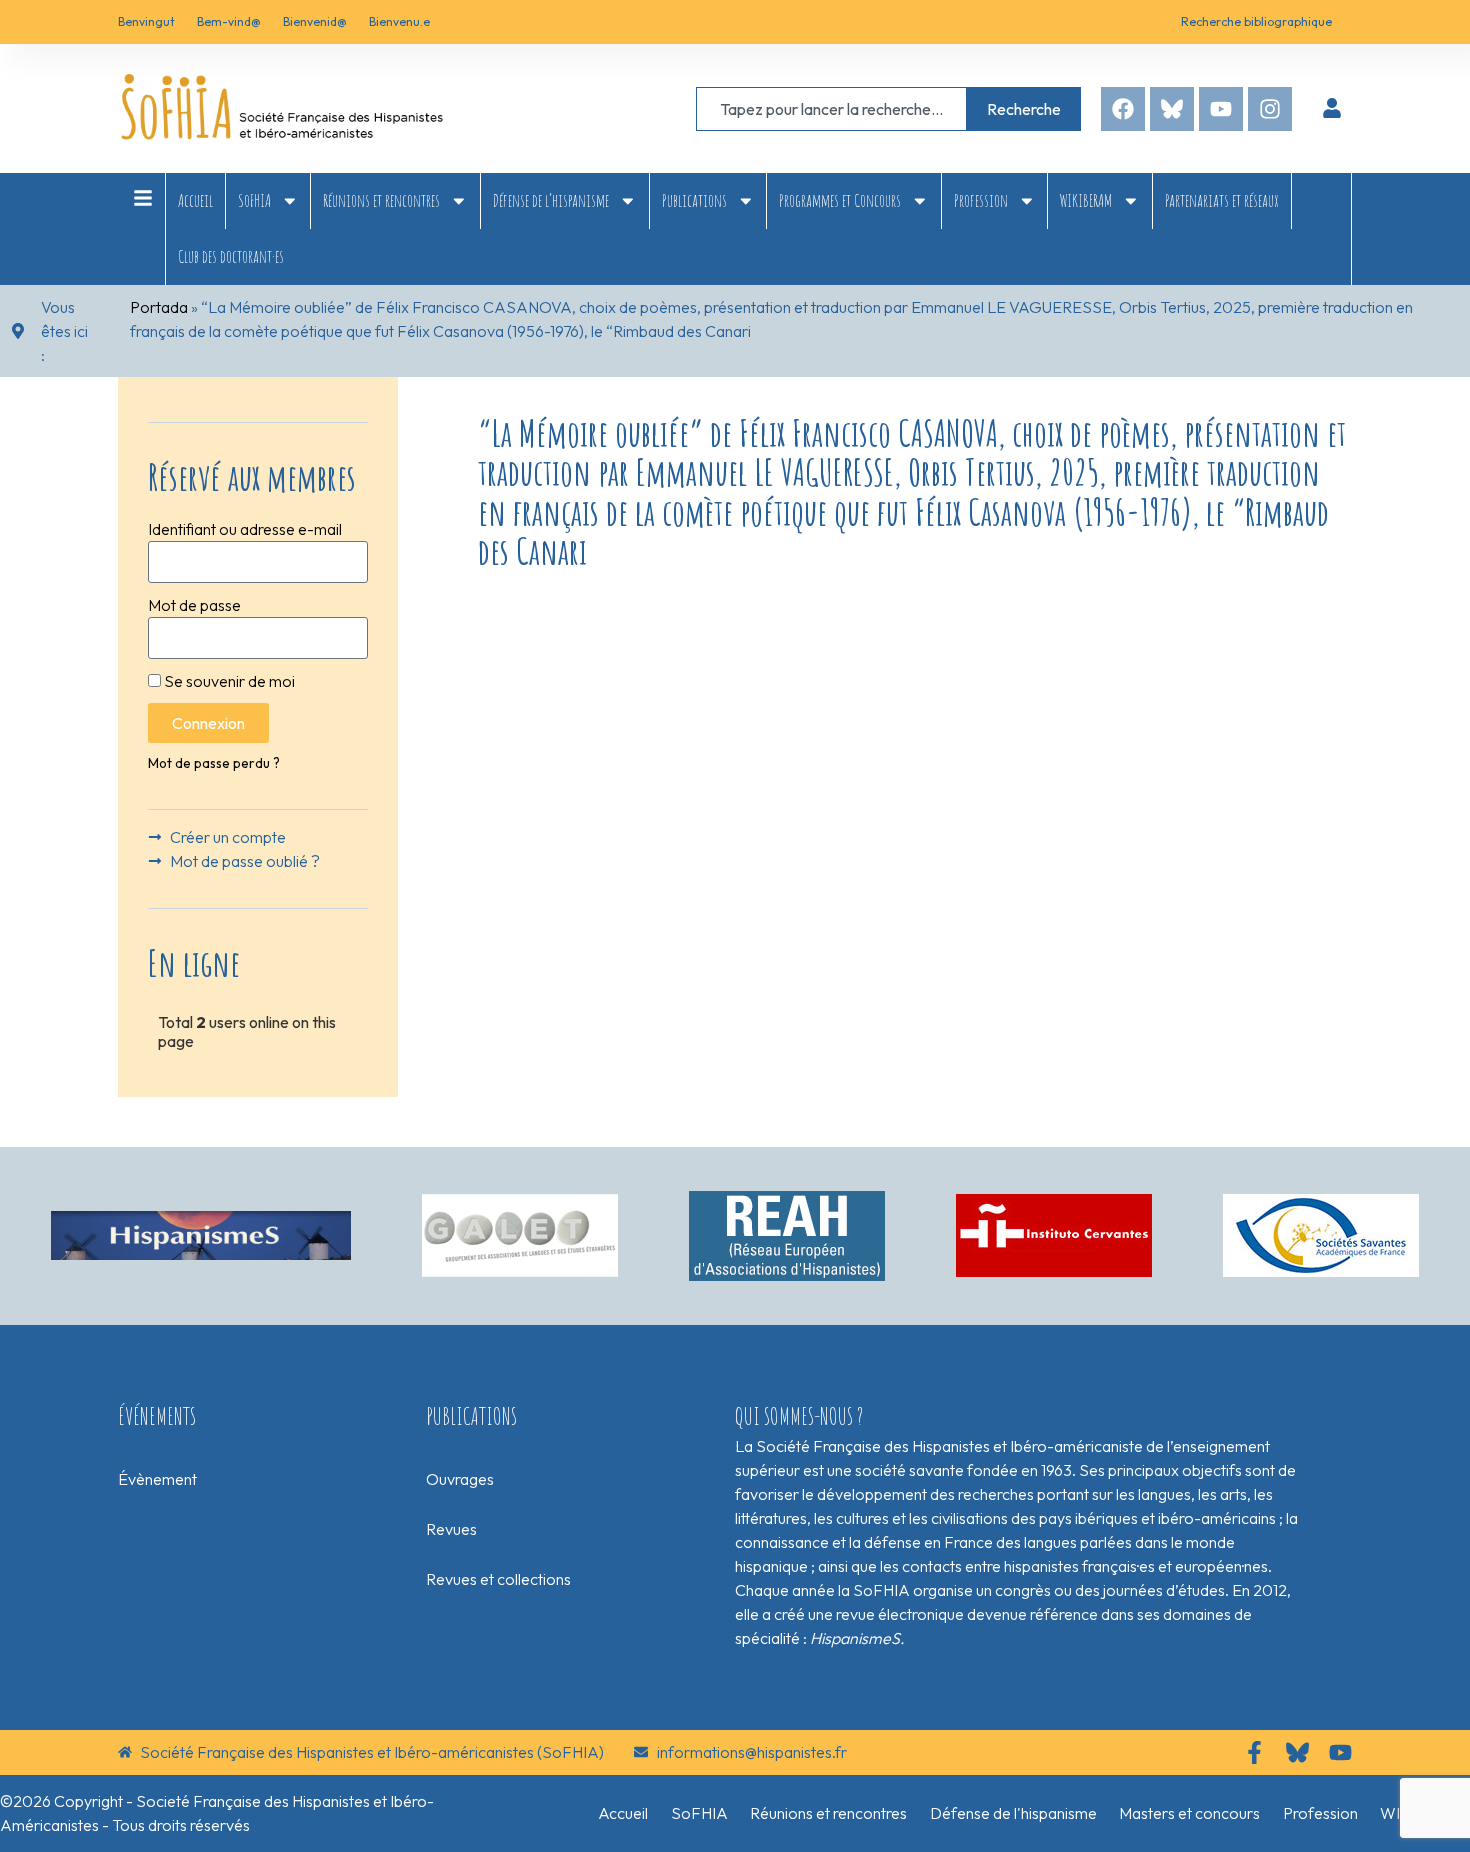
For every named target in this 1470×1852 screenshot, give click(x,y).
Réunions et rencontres (381, 200)
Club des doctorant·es (231, 256)
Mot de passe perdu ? (214, 763)
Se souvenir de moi (228, 681)
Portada (159, 307)
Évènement (157, 1479)
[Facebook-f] (1254, 1752)
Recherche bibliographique (1256, 21)
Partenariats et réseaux (1222, 200)
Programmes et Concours (840, 200)
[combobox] (831, 109)
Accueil (195, 200)
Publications (694, 200)
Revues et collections (498, 1579)
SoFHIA (254, 200)
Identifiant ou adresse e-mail (245, 529)
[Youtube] (1221, 109)
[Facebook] (1123, 109)
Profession (981, 200)
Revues (451, 1529)
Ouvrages (460, 1479)
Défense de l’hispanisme (551, 200)
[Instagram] (1270, 109)
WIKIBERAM (1086, 200)
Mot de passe (194, 605)
